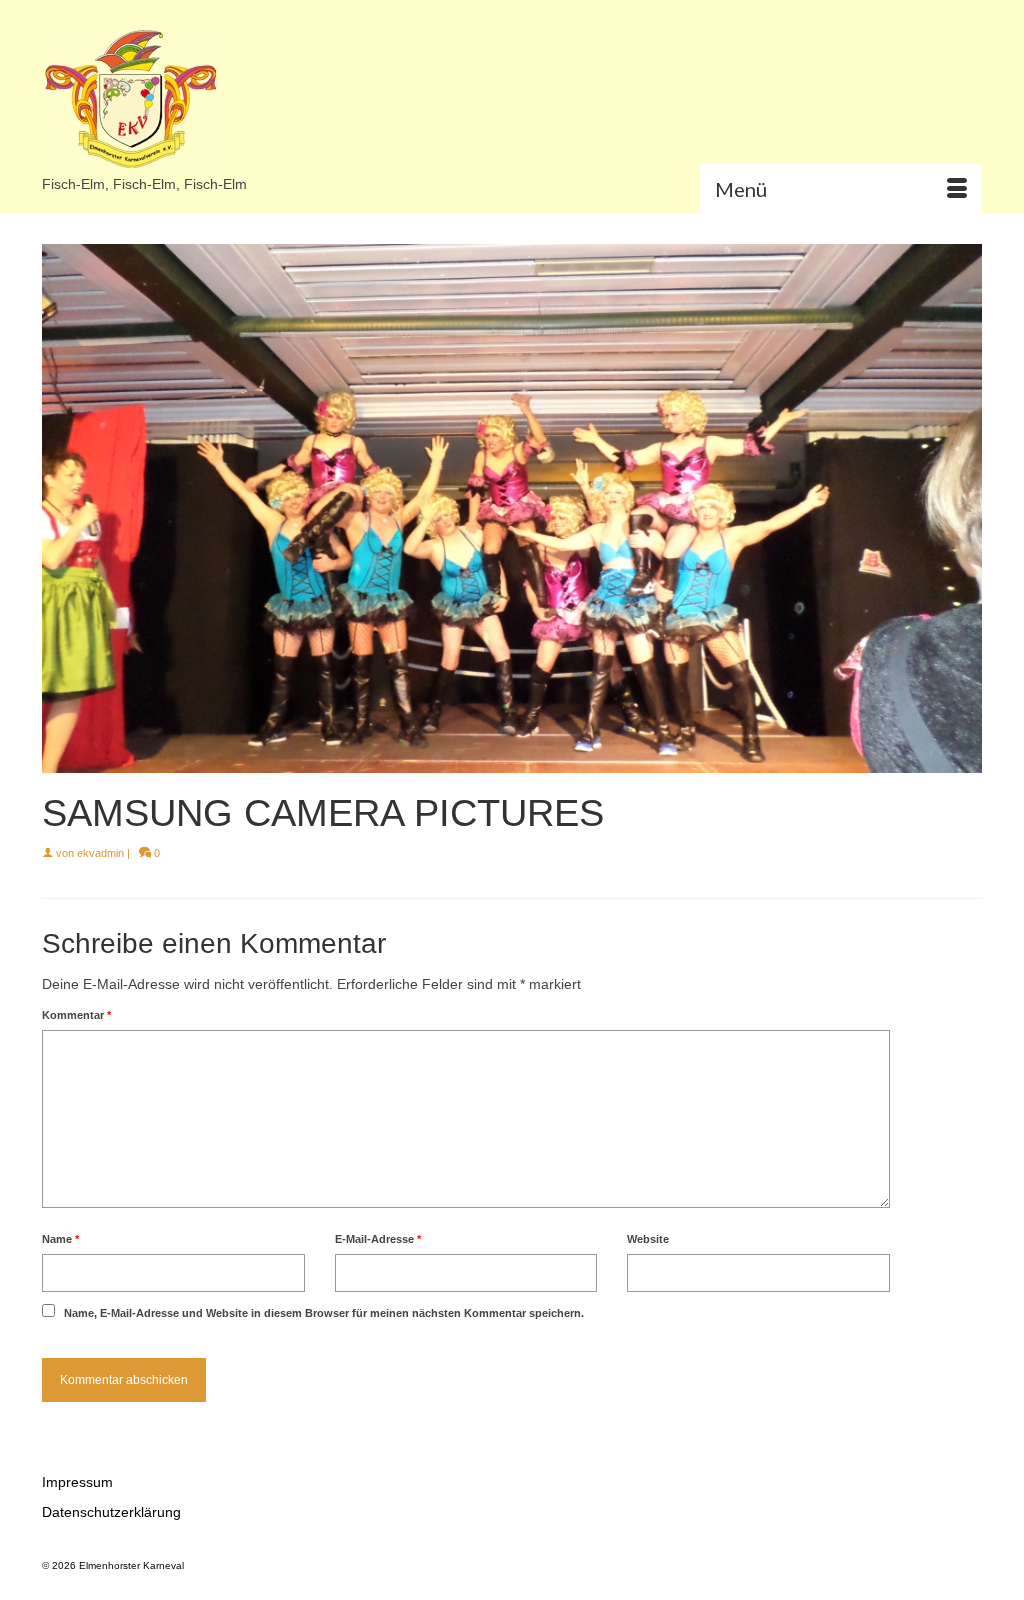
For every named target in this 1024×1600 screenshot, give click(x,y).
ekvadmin (100, 853)
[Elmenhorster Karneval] (188, 99)
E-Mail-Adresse (378, 1239)
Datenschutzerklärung (111, 1512)
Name (60, 1239)
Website (648, 1239)
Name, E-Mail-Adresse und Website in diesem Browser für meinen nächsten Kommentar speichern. (324, 1313)
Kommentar (76, 1015)
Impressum (77, 1482)
